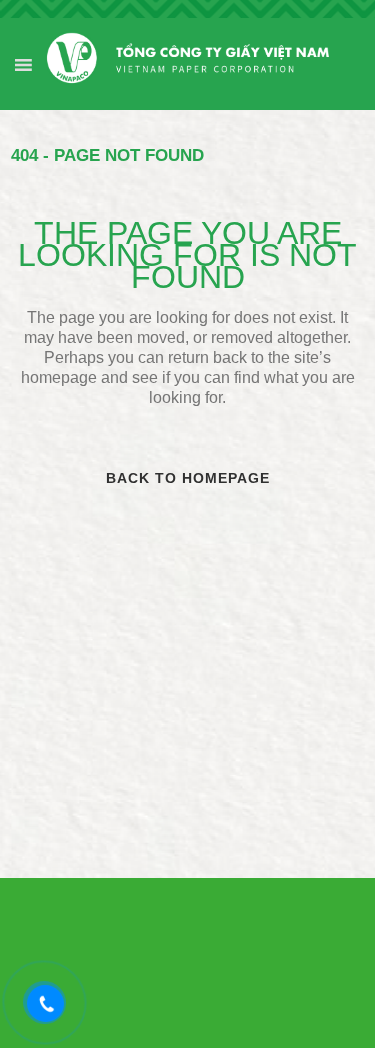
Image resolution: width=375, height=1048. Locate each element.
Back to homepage (188, 478)
